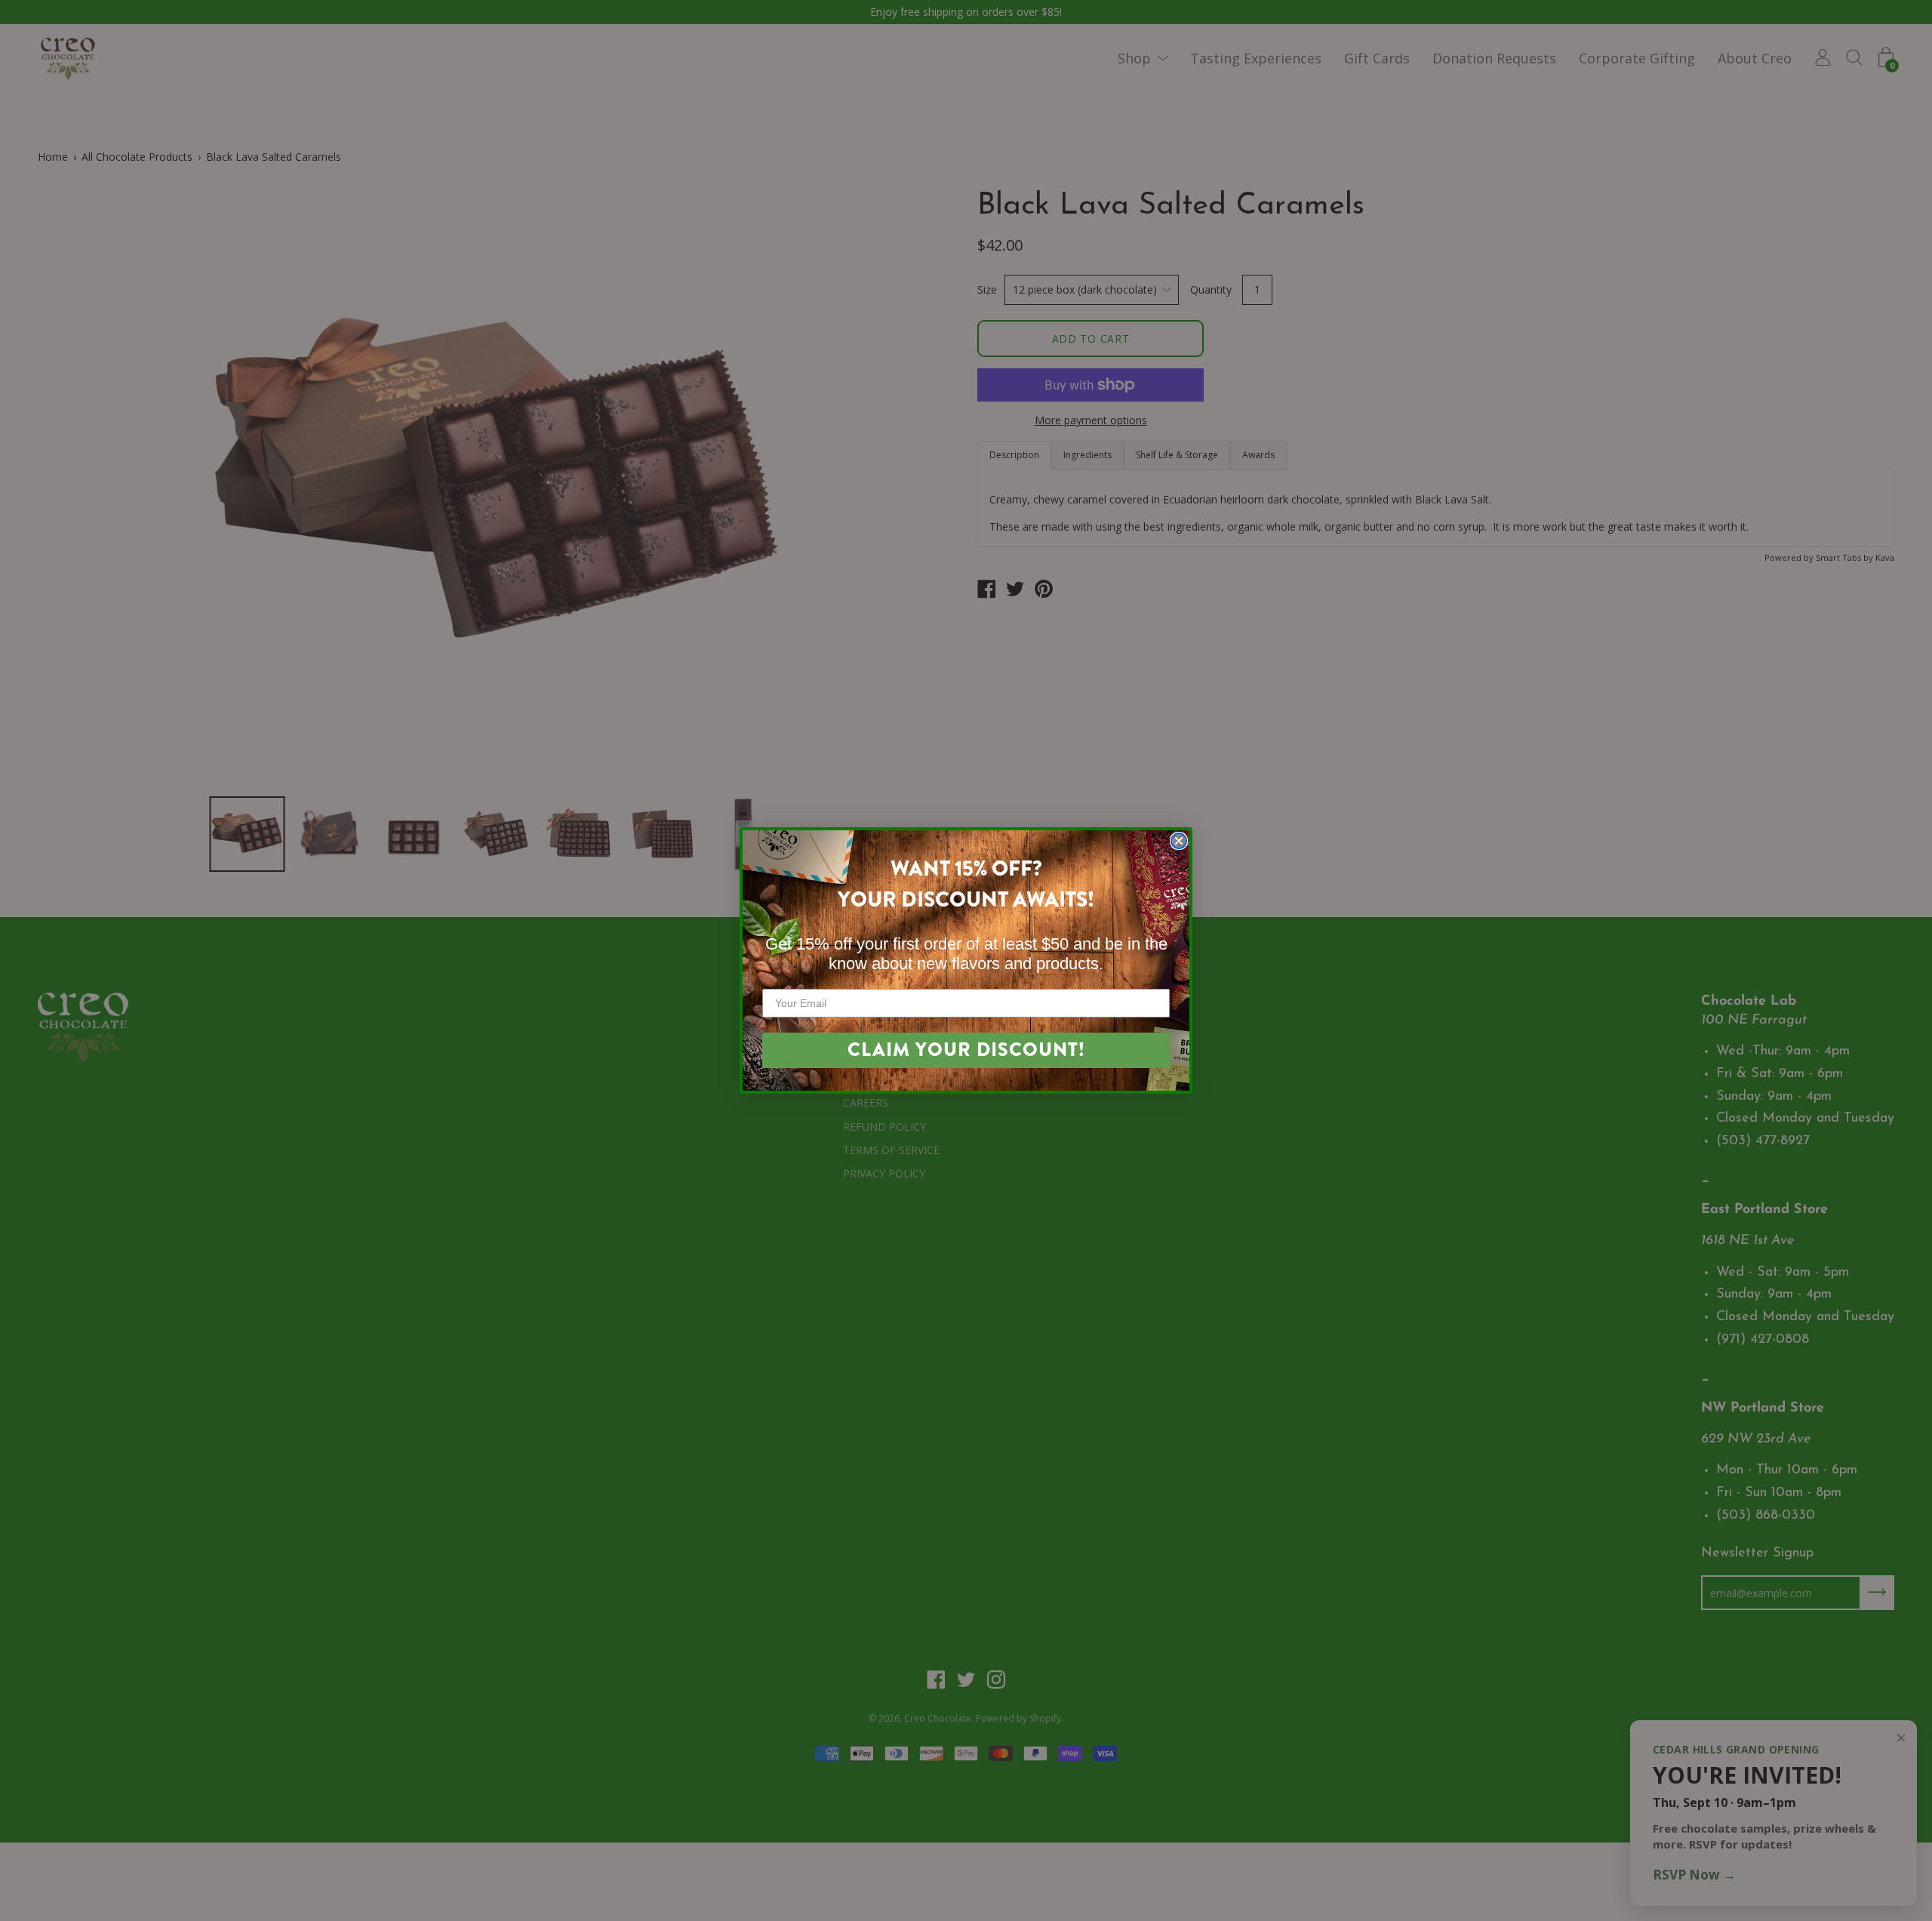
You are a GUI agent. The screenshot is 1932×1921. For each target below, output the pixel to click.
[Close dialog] (1179, 841)
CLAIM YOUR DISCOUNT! (966, 1050)
